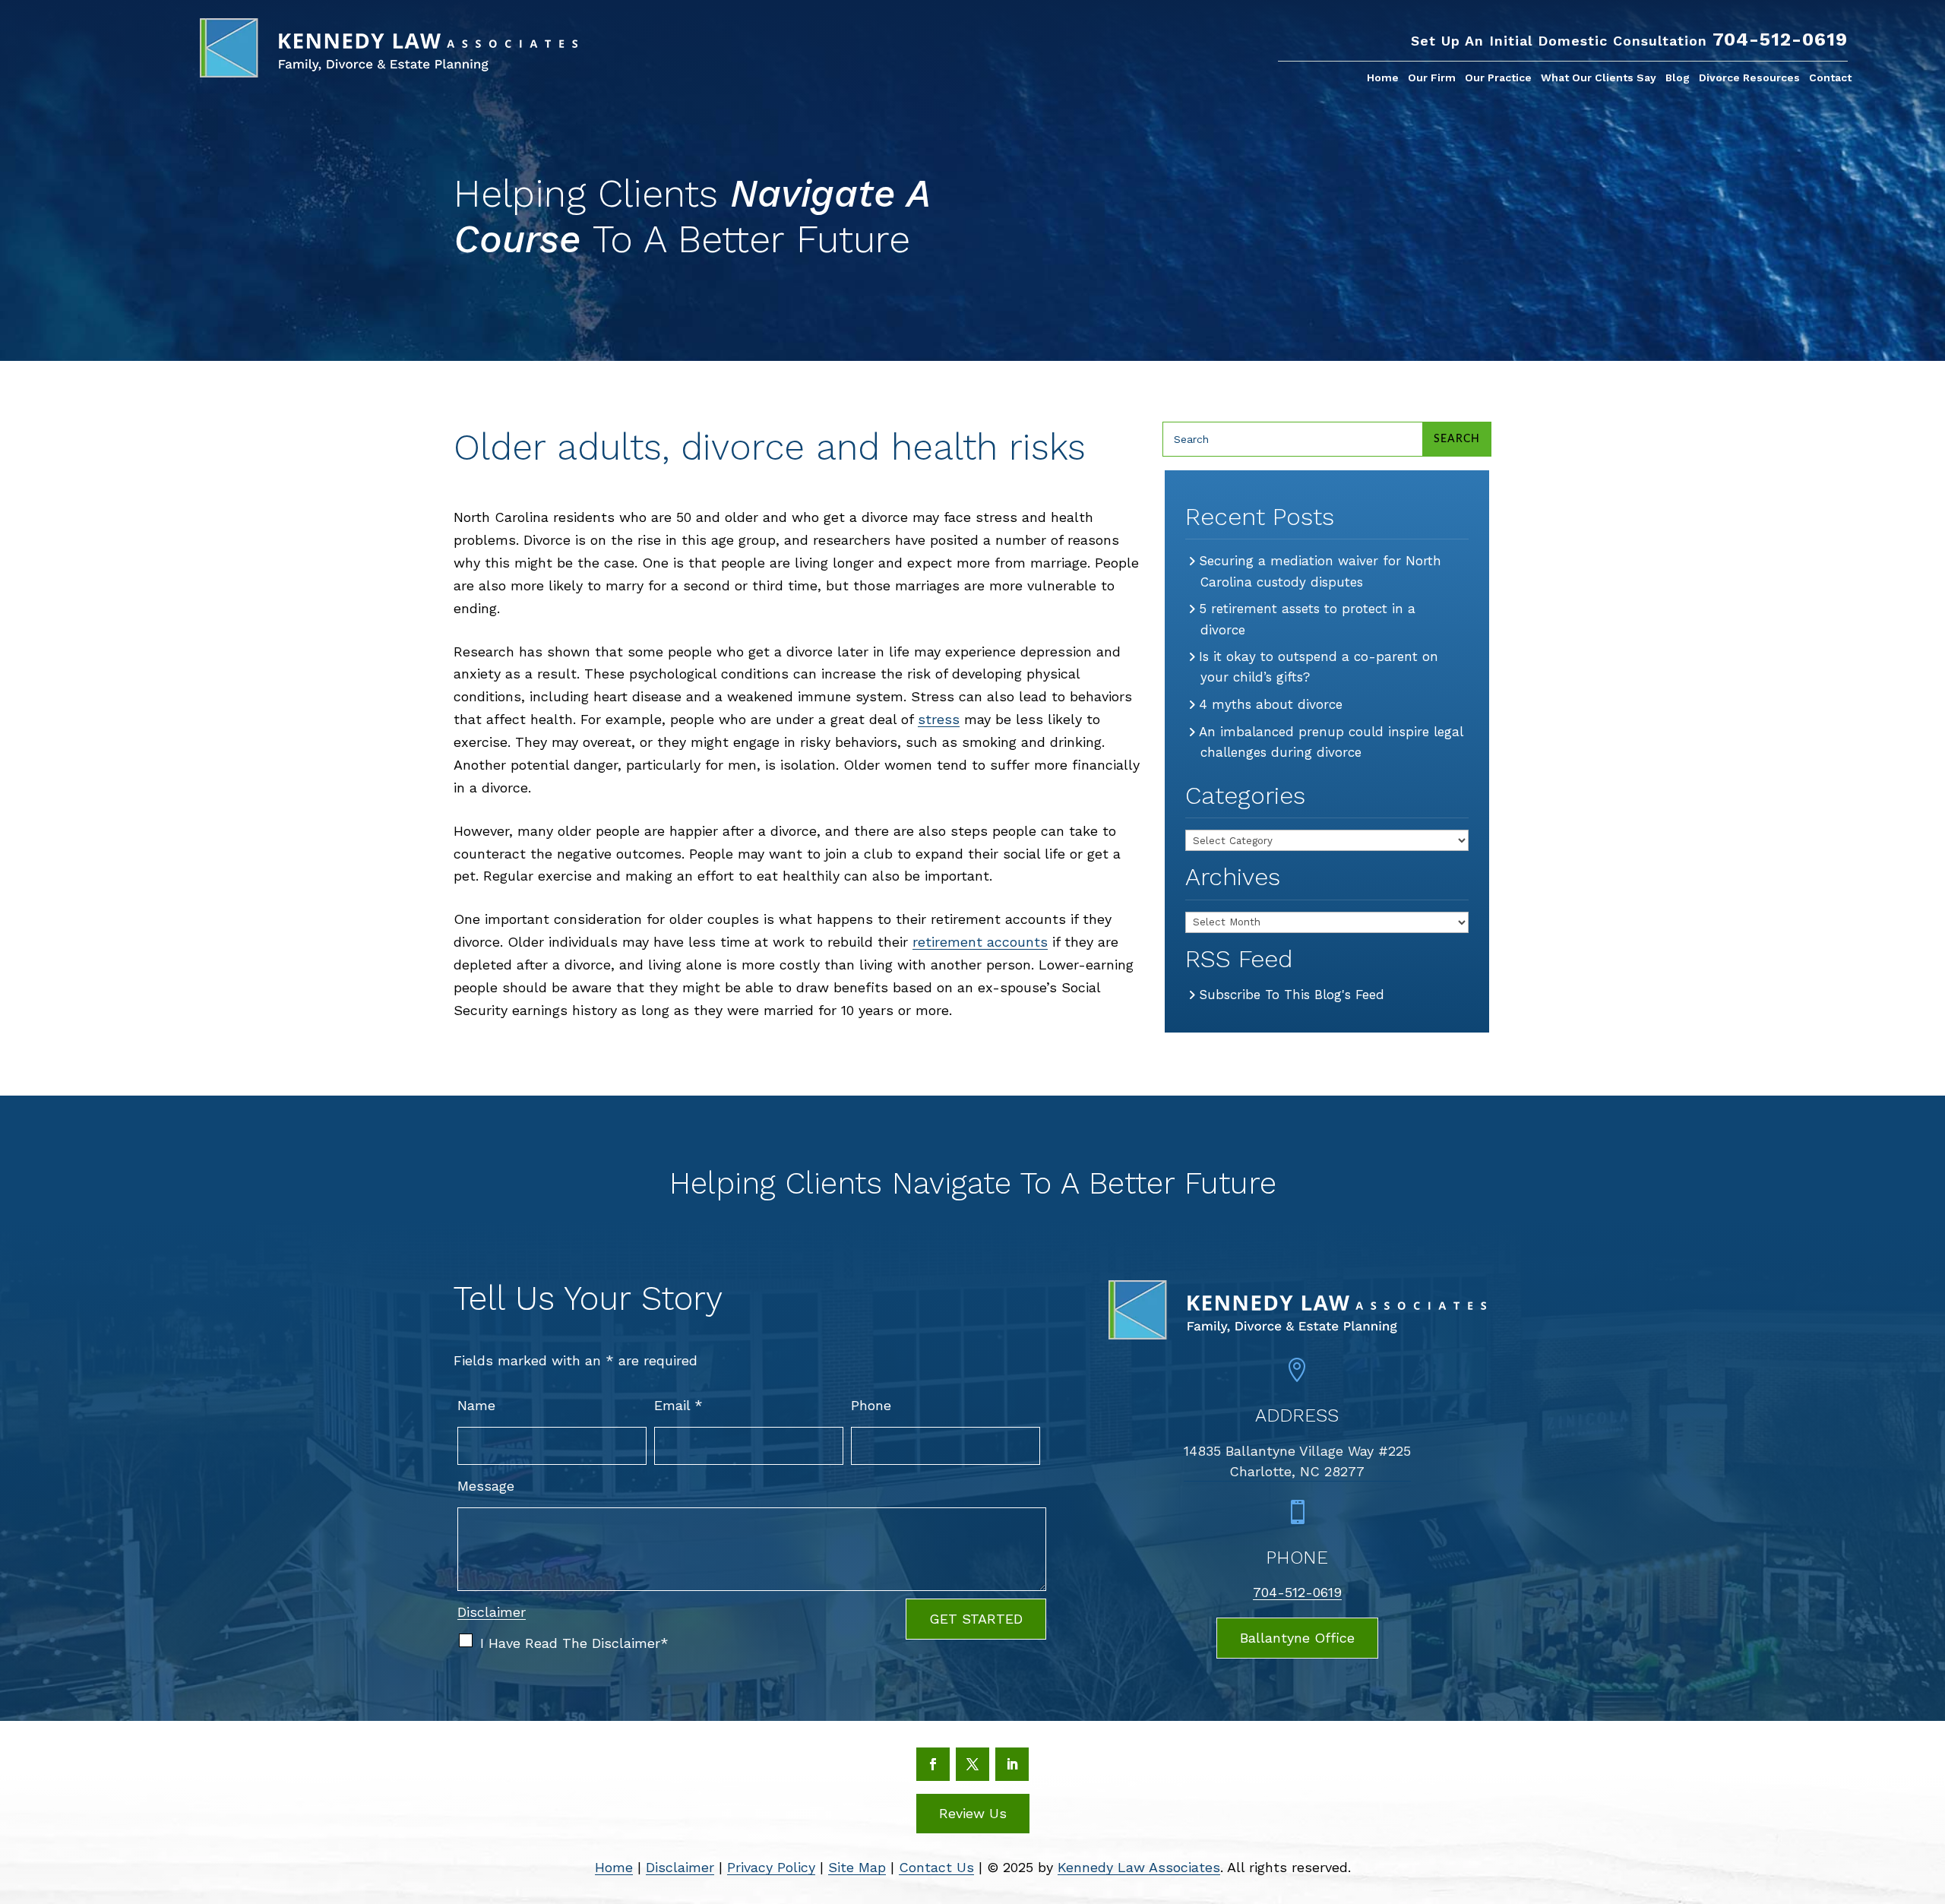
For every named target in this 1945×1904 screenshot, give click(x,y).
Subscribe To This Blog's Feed (1292, 995)
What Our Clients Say (1599, 78)
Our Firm (1432, 78)
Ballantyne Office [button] (1297, 1638)
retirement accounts (980, 942)
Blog (1678, 78)
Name (476, 1405)
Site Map (857, 1867)
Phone (871, 1405)
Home (1383, 78)
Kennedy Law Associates (1139, 1867)
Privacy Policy (771, 1867)
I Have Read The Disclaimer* (574, 1643)
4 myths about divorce (1271, 704)
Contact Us (936, 1867)
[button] (1927, 1793)
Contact (1830, 78)
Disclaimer (492, 1612)
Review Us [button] (973, 1813)
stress (939, 719)
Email (678, 1405)
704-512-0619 (1780, 40)
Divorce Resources (1749, 78)
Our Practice (1498, 78)
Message (486, 1486)
